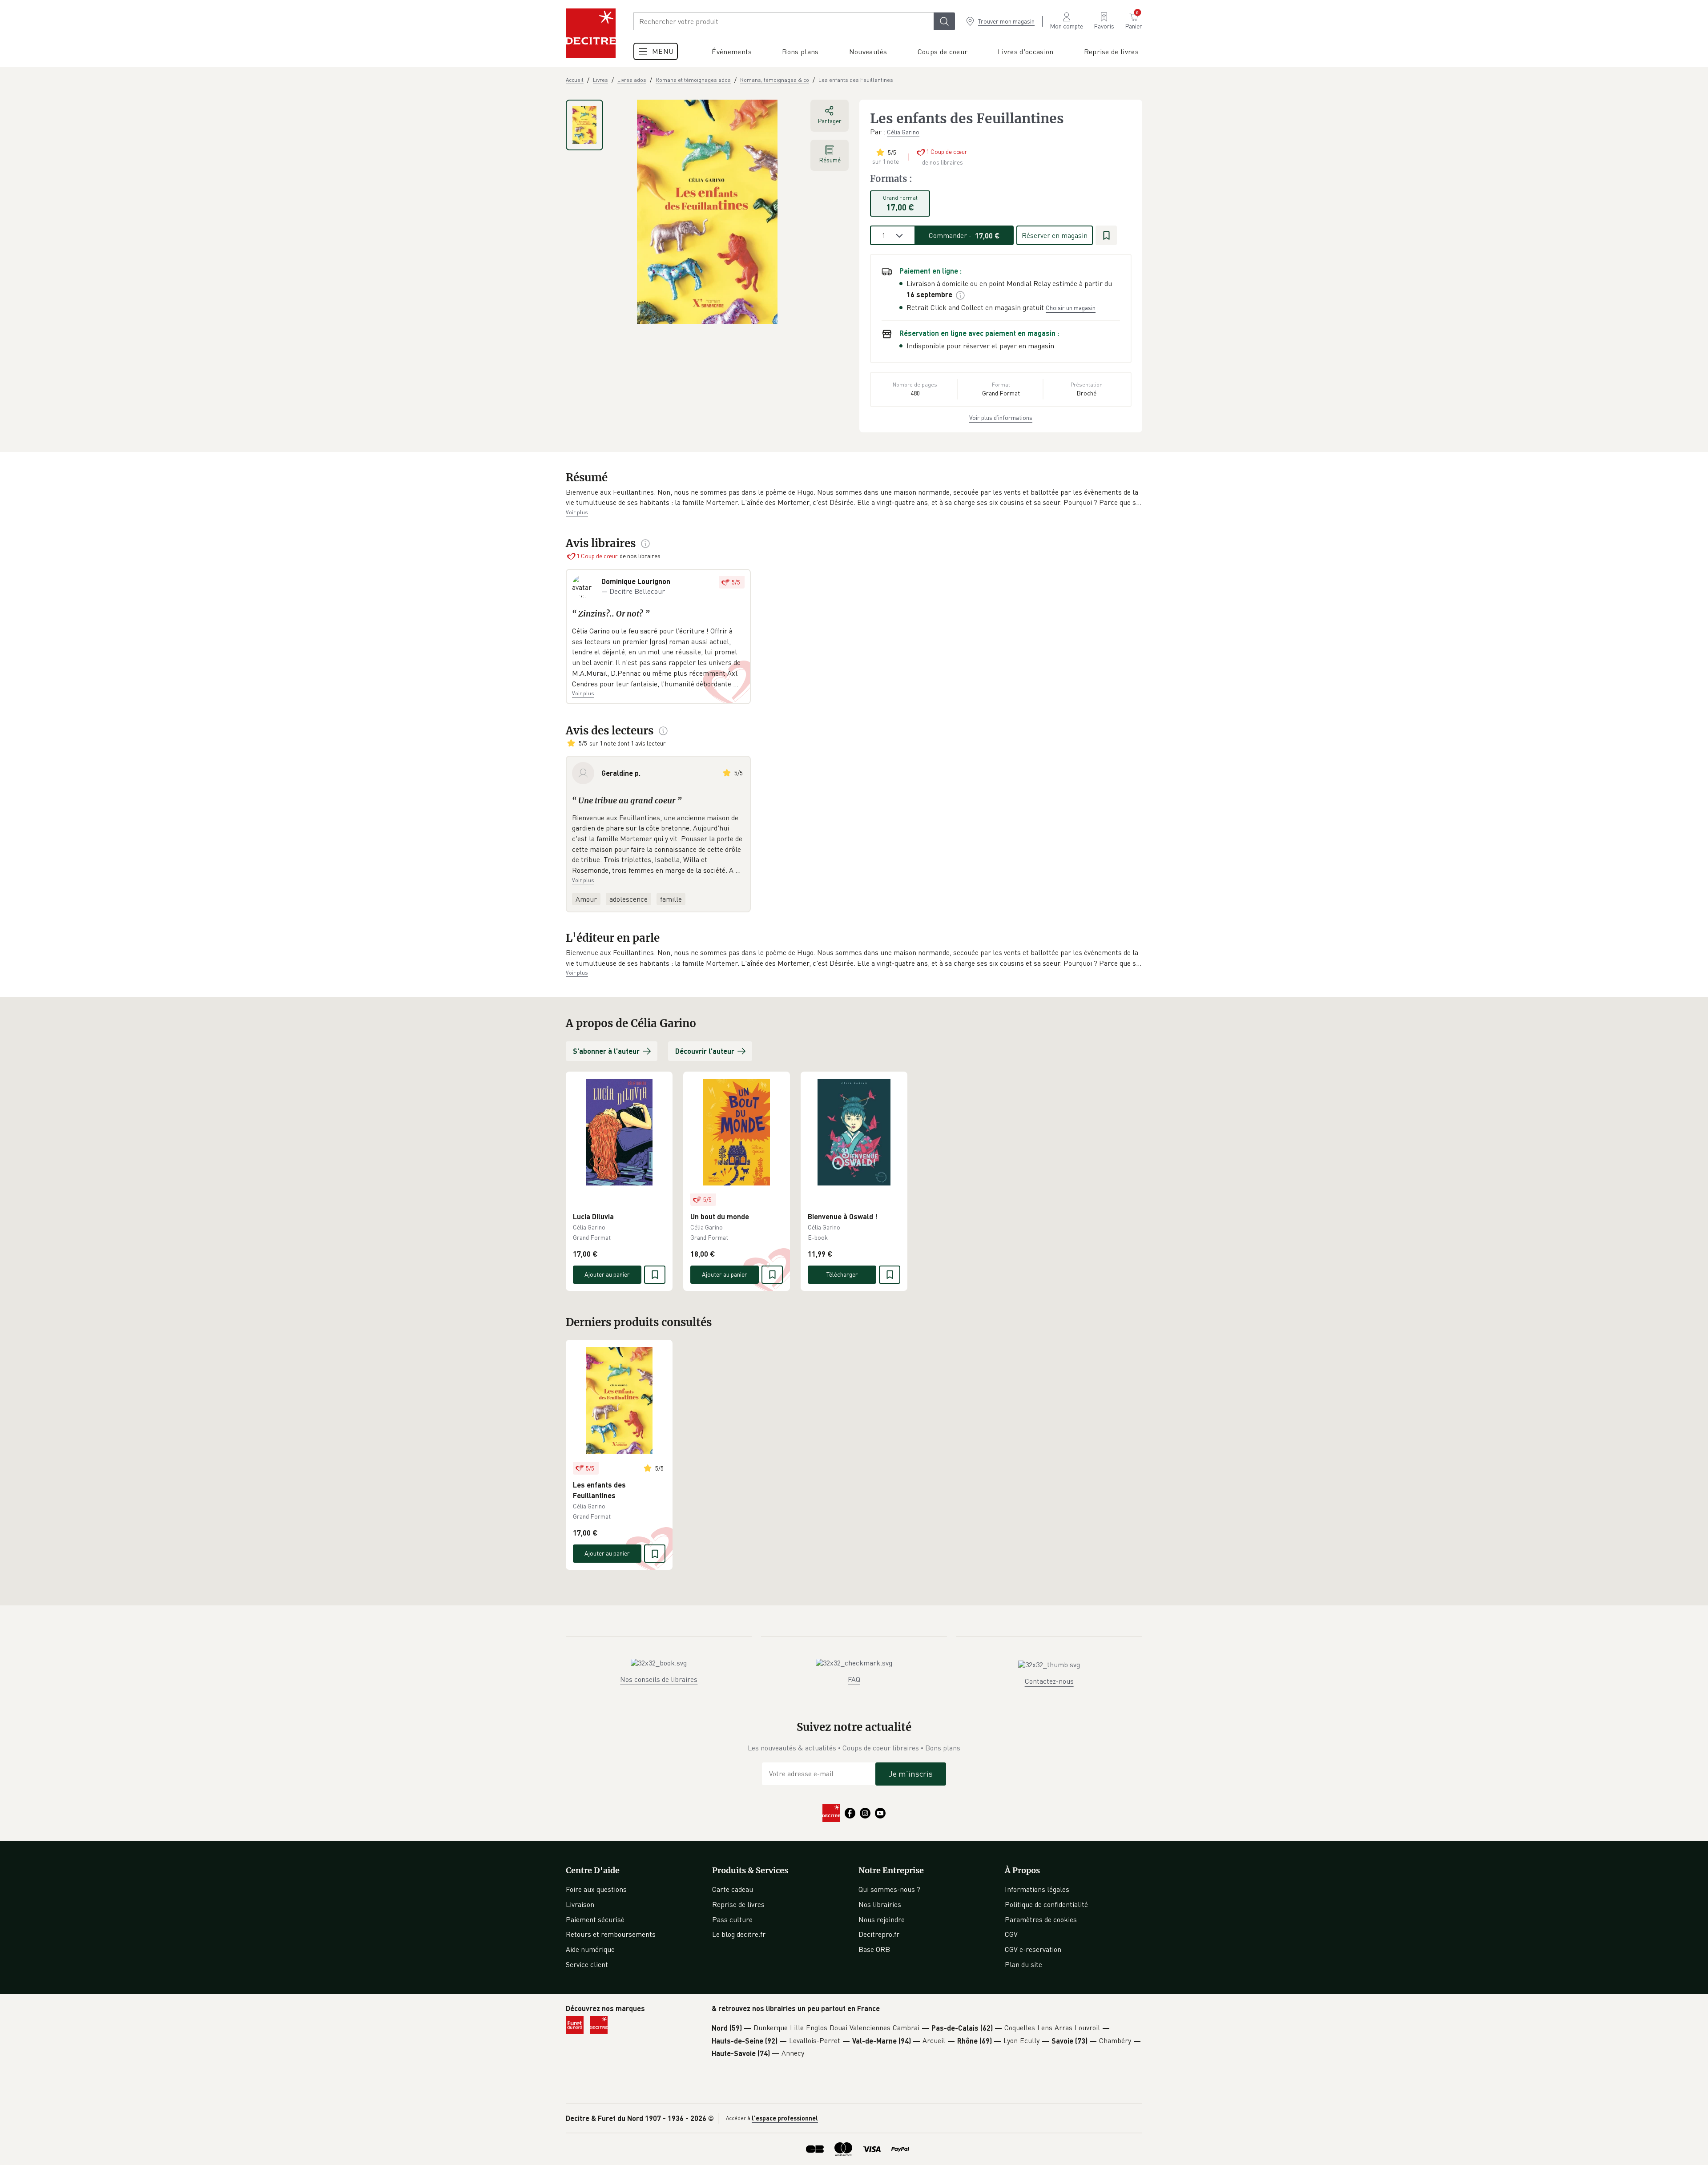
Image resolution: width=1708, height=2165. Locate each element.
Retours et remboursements (611, 1934)
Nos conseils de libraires (659, 1679)
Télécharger (842, 1274)
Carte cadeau (733, 1889)
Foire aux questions (596, 1889)
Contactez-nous (1049, 1681)
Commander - (964, 235)
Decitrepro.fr (879, 1934)
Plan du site (1023, 1964)
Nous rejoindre (882, 1919)
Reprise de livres (738, 1904)
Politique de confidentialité (1046, 1904)
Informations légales (1037, 1889)
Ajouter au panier (607, 1274)
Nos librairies (880, 1904)
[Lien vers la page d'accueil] (591, 33)
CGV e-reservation (1033, 1949)
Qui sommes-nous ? (889, 1889)
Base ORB (874, 1949)
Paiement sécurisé (595, 1919)
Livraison (580, 1904)
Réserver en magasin (1055, 235)
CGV (1011, 1934)
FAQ (854, 1679)
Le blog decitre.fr (739, 1934)
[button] (854, 498)
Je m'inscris (911, 1774)
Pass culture (732, 1919)
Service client (587, 1964)
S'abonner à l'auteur (606, 1051)
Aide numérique (590, 1949)
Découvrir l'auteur (705, 1051)
